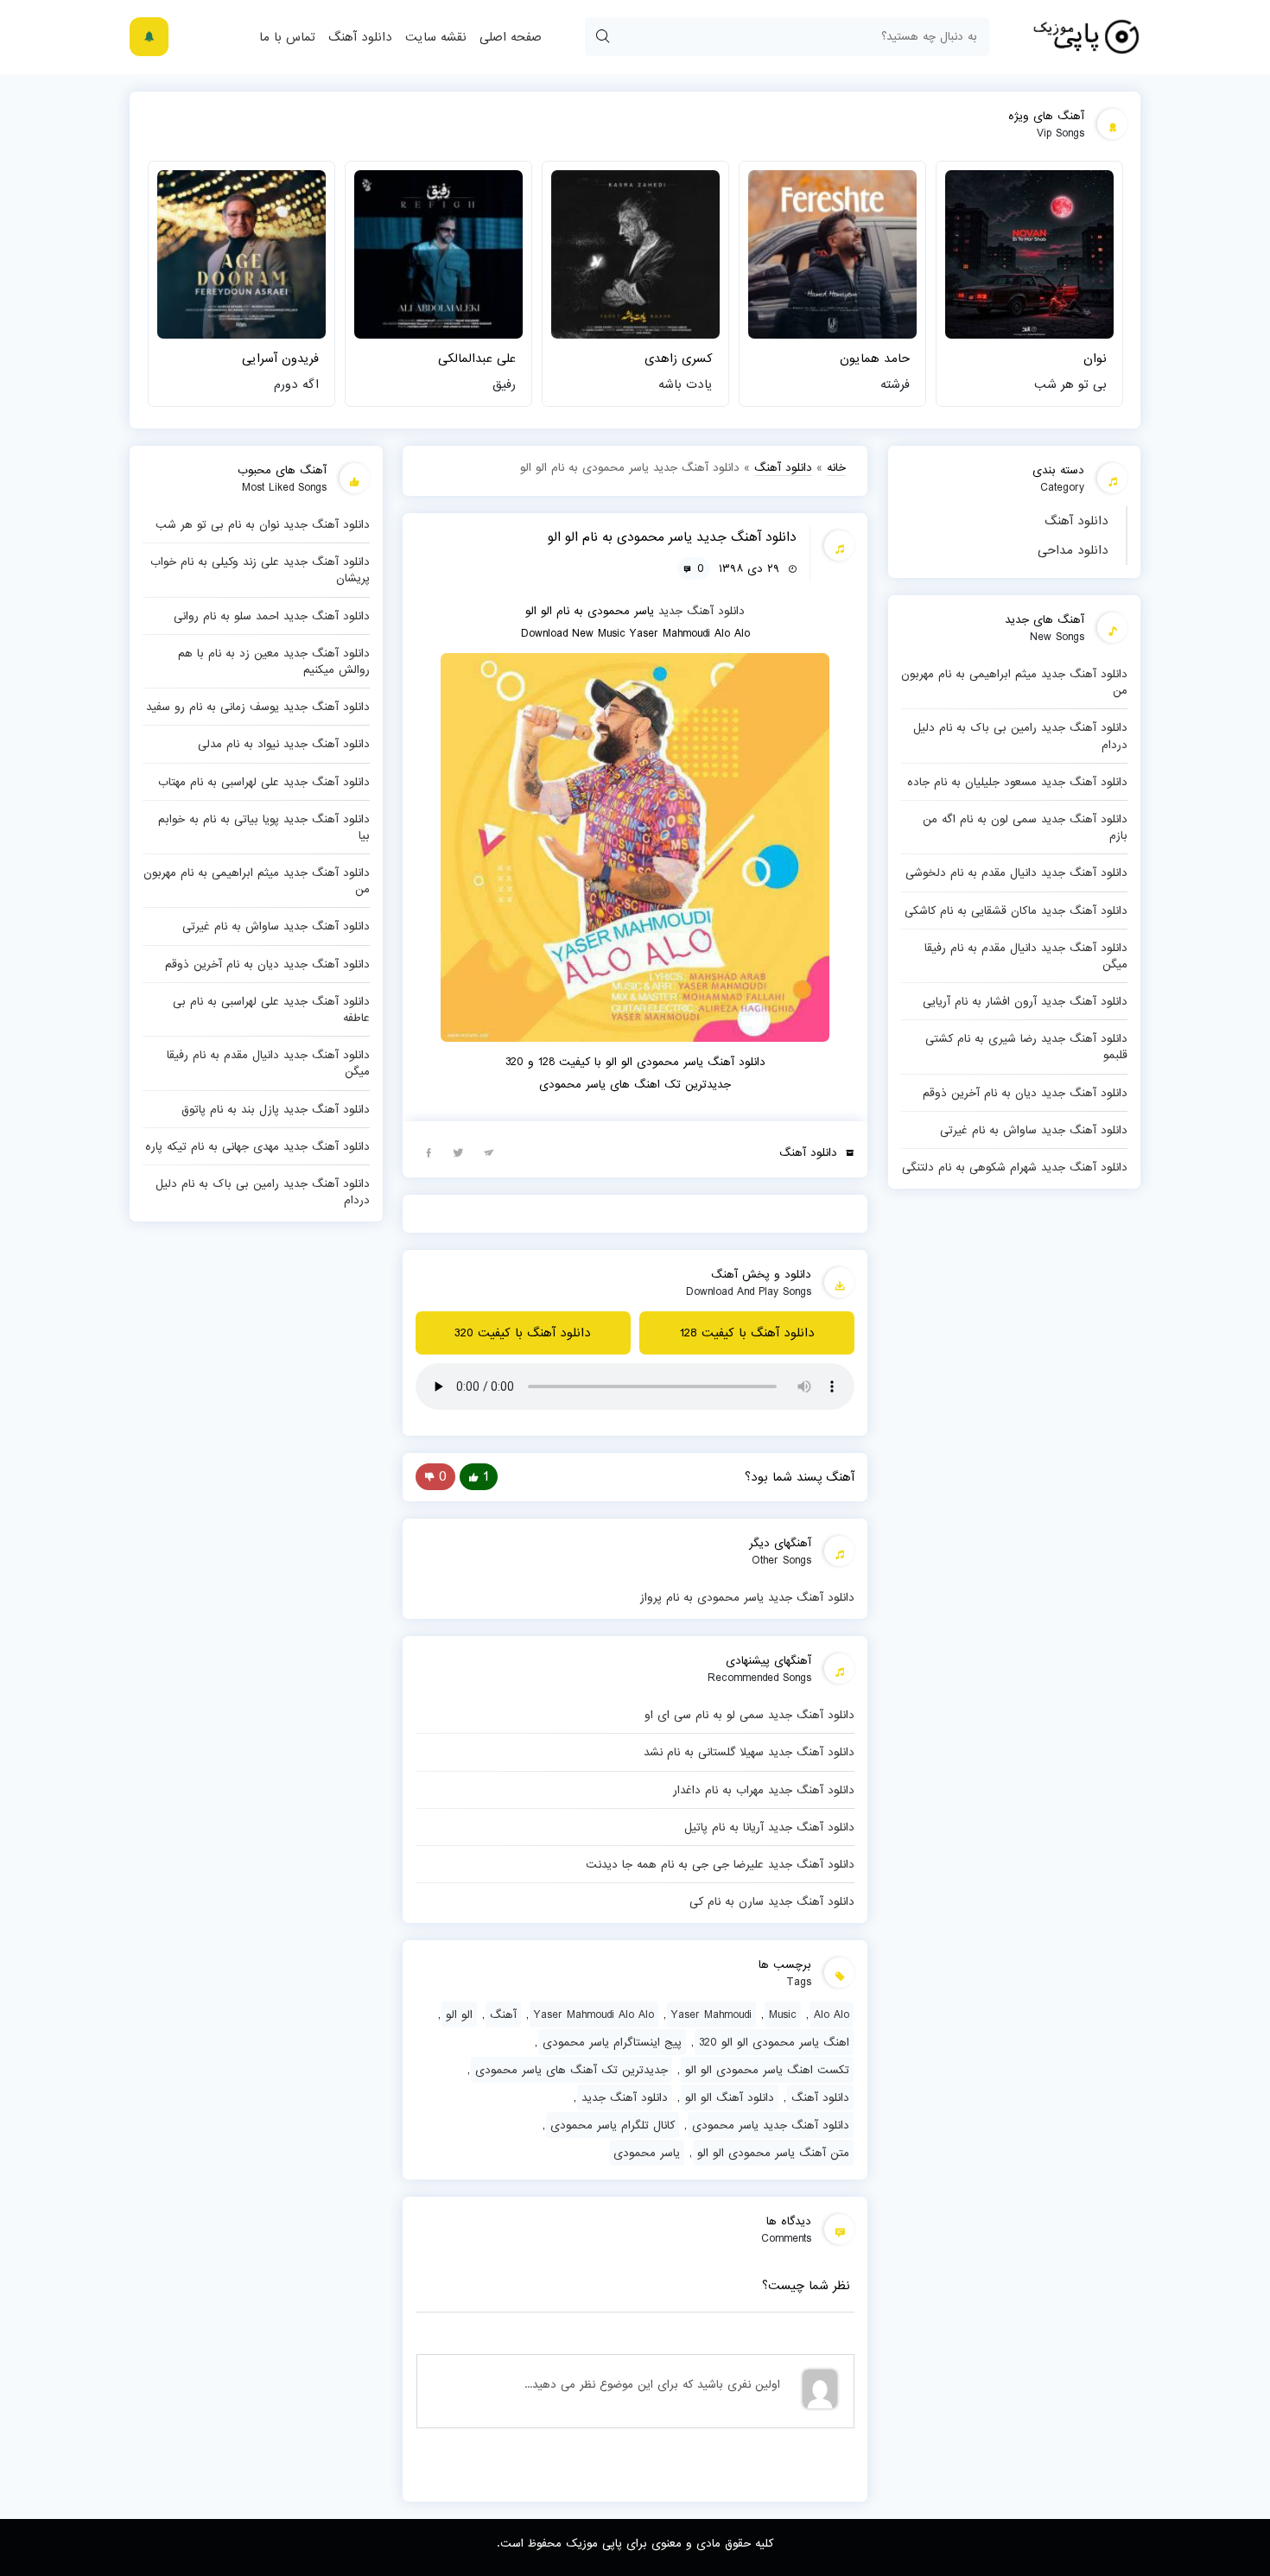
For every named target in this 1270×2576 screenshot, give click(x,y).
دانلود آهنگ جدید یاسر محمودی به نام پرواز (747, 1597)
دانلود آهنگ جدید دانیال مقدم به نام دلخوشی (1016, 872)
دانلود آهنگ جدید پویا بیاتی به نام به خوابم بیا (264, 827)
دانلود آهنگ (360, 37)
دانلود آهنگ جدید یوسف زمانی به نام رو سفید (258, 707)
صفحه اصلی (511, 37)
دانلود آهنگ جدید (702, 611)
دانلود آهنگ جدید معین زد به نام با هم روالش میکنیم (274, 661)
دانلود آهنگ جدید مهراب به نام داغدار (764, 1790)
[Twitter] (459, 1152)
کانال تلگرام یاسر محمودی (613, 2125)
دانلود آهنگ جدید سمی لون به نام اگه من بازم (1025, 827)
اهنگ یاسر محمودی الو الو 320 (774, 2042)
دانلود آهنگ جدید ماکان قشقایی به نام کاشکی (1016, 910)
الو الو (459, 2014)
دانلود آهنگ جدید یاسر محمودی (771, 2125)
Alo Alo (832, 2014)
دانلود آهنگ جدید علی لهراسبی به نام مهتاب (264, 782)
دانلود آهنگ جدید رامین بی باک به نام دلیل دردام (1020, 736)
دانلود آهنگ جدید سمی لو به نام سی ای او (749, 1715)
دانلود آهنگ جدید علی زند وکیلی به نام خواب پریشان (260, 570)
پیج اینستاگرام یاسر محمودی (612, 2042)
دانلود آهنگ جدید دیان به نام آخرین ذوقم (1025, 1093)
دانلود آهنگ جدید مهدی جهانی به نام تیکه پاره (257, 1146)
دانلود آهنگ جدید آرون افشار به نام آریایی (1025, 1001)
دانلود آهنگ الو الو (730, 2097)
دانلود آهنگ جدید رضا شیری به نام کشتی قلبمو (1026, 1047)
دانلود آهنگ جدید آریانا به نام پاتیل (769, 1827)
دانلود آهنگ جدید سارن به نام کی (772, 1901)
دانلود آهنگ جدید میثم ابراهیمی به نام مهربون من (1014, 682)
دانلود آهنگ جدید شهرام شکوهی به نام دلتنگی (1015, 1167)
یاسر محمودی (647, 2153)
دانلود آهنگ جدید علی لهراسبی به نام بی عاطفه (271, 1009)
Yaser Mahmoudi (711, 2014)
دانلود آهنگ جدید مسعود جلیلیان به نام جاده (1017, 782)
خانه (836, 467)
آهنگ (503, 2014)
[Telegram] (489, 1152)
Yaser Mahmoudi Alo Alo (594, 2014)
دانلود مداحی (1073, 550)
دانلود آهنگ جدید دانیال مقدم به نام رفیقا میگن (1026, 956)
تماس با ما (287, 37)
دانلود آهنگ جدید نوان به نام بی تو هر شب (263, 524)
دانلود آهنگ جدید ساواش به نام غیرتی (1034, 1130)
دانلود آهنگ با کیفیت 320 (523, 1333)
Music (783, 2014)
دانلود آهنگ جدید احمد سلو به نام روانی (272, 616)
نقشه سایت (436, 37)
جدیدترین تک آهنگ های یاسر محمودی (571, 2070)
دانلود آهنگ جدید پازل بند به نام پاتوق (276, 1109)
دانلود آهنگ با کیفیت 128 (747, 1333)
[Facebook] (429, 1152)
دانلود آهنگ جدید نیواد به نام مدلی (284, 744)
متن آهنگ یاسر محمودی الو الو (773, 2153)
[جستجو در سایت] (602, 37)
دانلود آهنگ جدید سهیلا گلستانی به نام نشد (749, 1752)
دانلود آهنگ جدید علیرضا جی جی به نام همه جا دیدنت (720, 1864)
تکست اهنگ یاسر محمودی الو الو (767, 2070)
